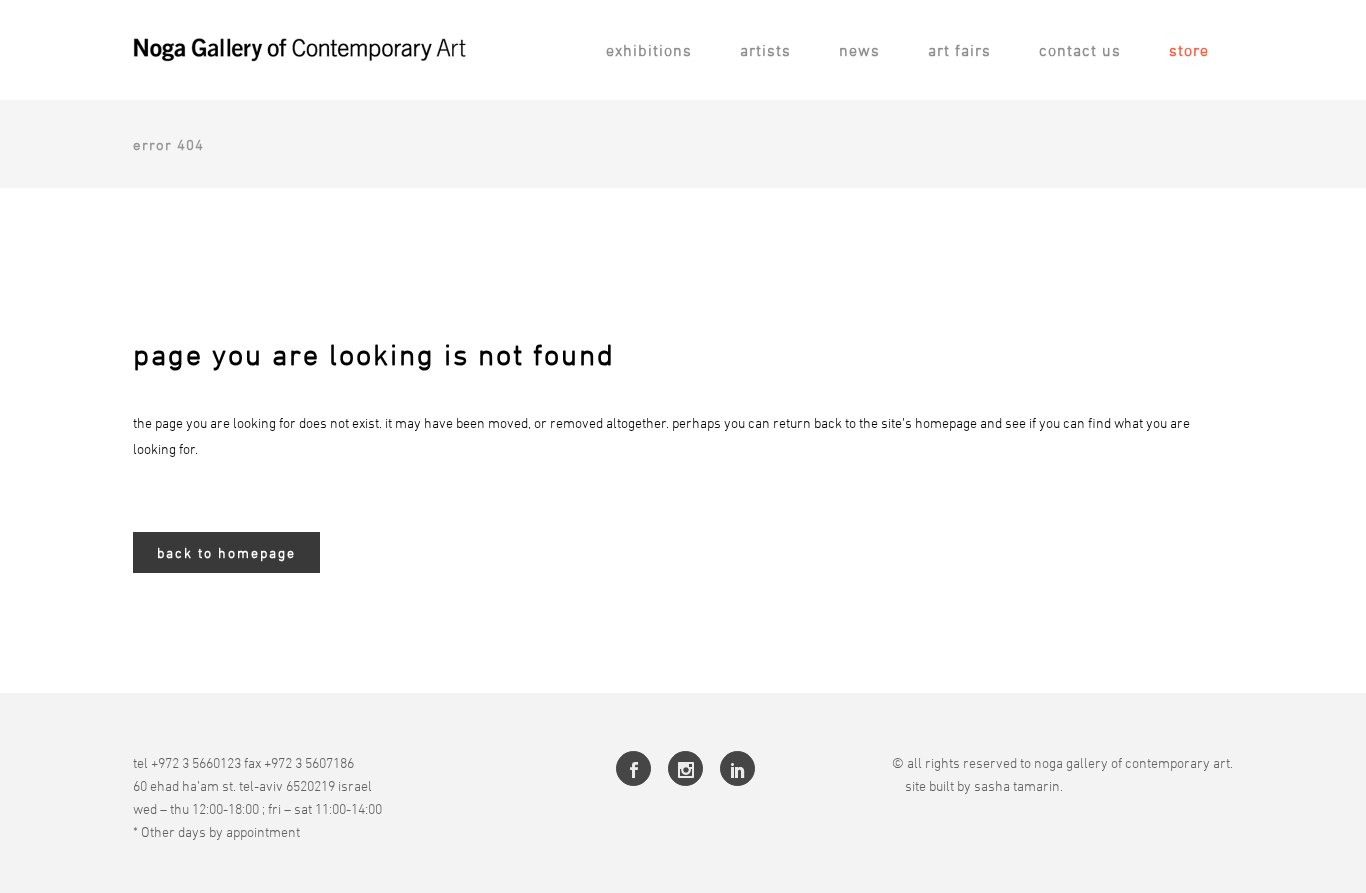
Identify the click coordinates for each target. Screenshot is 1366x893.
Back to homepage (226, 552)
